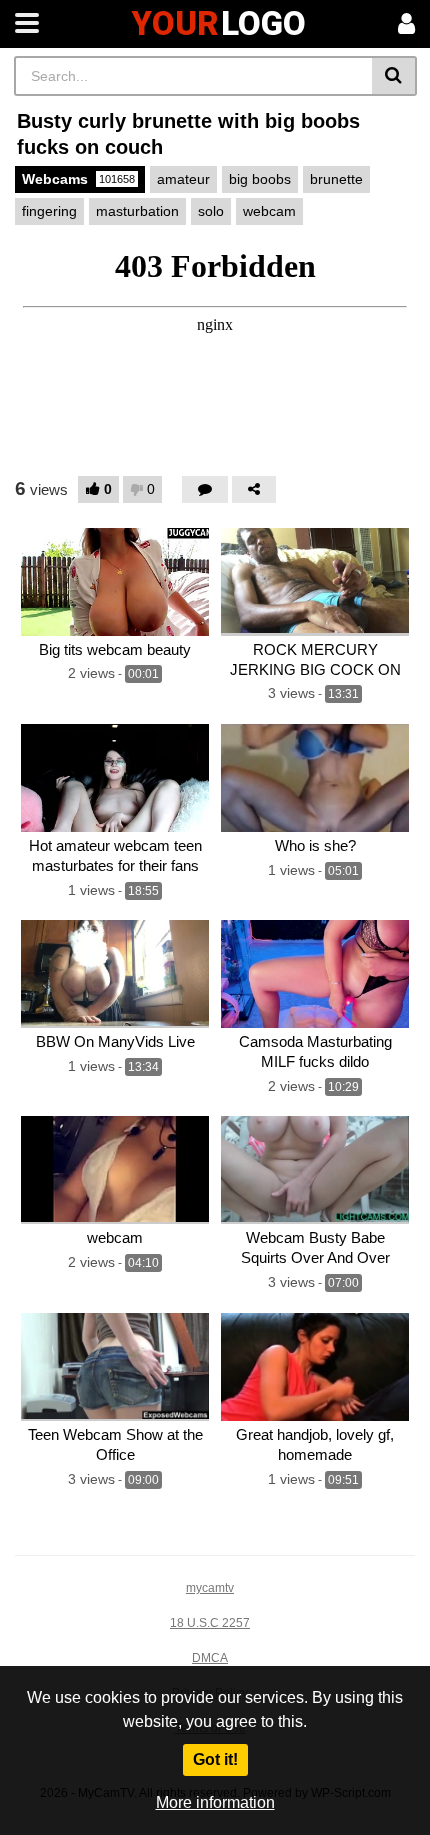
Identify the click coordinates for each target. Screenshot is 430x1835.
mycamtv (210, 1588)
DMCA (210, 1658)
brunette (336, 179)
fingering (49, 211)
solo (211, 211)
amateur (183, 179)
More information (215, 1802)
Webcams (78, 179)
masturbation (137, 211)
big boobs (260, 179)
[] (394, 76)
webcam (269, 211)
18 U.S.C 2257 (210, 1623)
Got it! (215, 1759)
